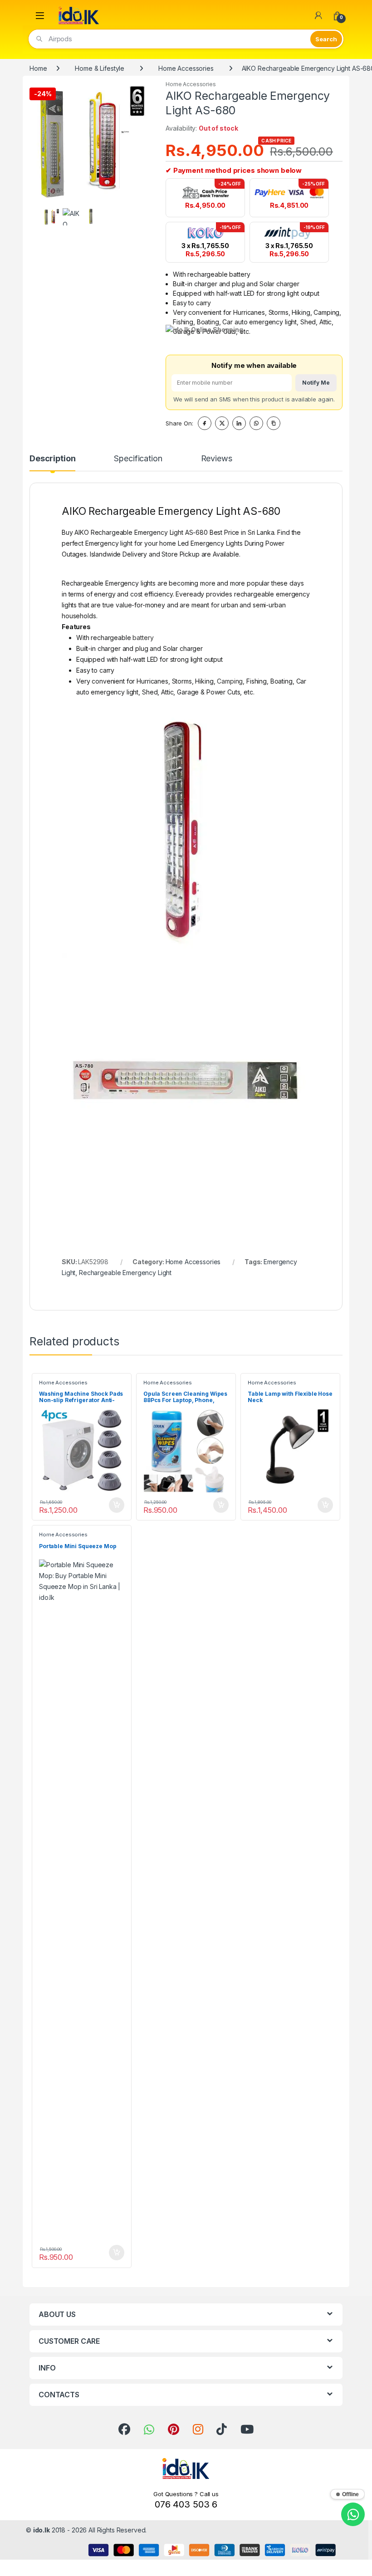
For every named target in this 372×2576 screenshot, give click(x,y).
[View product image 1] (51, 217)
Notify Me (316, 383)
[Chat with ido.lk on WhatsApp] (353, 2514)
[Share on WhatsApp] (256, 423)
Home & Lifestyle (100, 68)
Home (38, 68)
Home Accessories (186, 68)
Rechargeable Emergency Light (125, 1273)
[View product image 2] (71, 217)
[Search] (326, 39)
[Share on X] (222, 423)
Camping (230, 681)
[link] (124, 2429)
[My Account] (318, 15)
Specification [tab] (138, 459)
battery (143, 638)
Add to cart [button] (117, 1505)
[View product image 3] (91, 217)
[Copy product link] (274, 423)
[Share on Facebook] (205, 423)
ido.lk (42, 2530)
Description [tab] (52, 459)
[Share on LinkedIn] (239, 423)
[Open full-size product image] (91, 142)
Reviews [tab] (217, 459)
